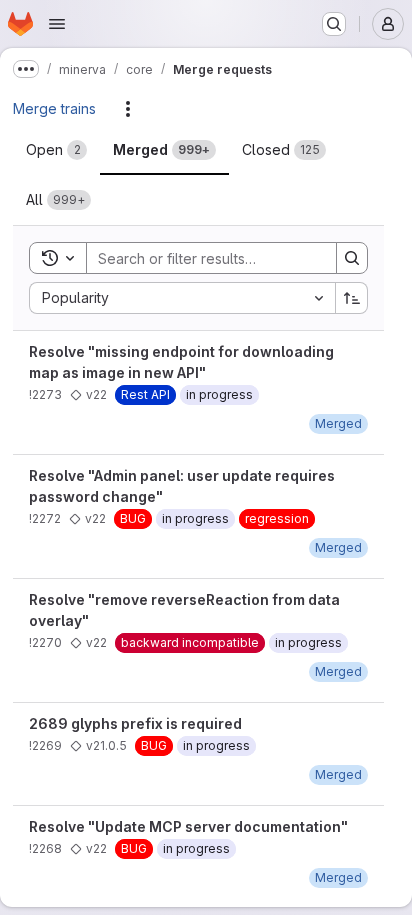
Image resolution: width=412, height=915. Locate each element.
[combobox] (182, 298)
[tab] (56, 150)
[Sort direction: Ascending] (352, 298)
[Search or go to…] (334, 24)
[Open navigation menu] (57, 24)
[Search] (352, 258)
